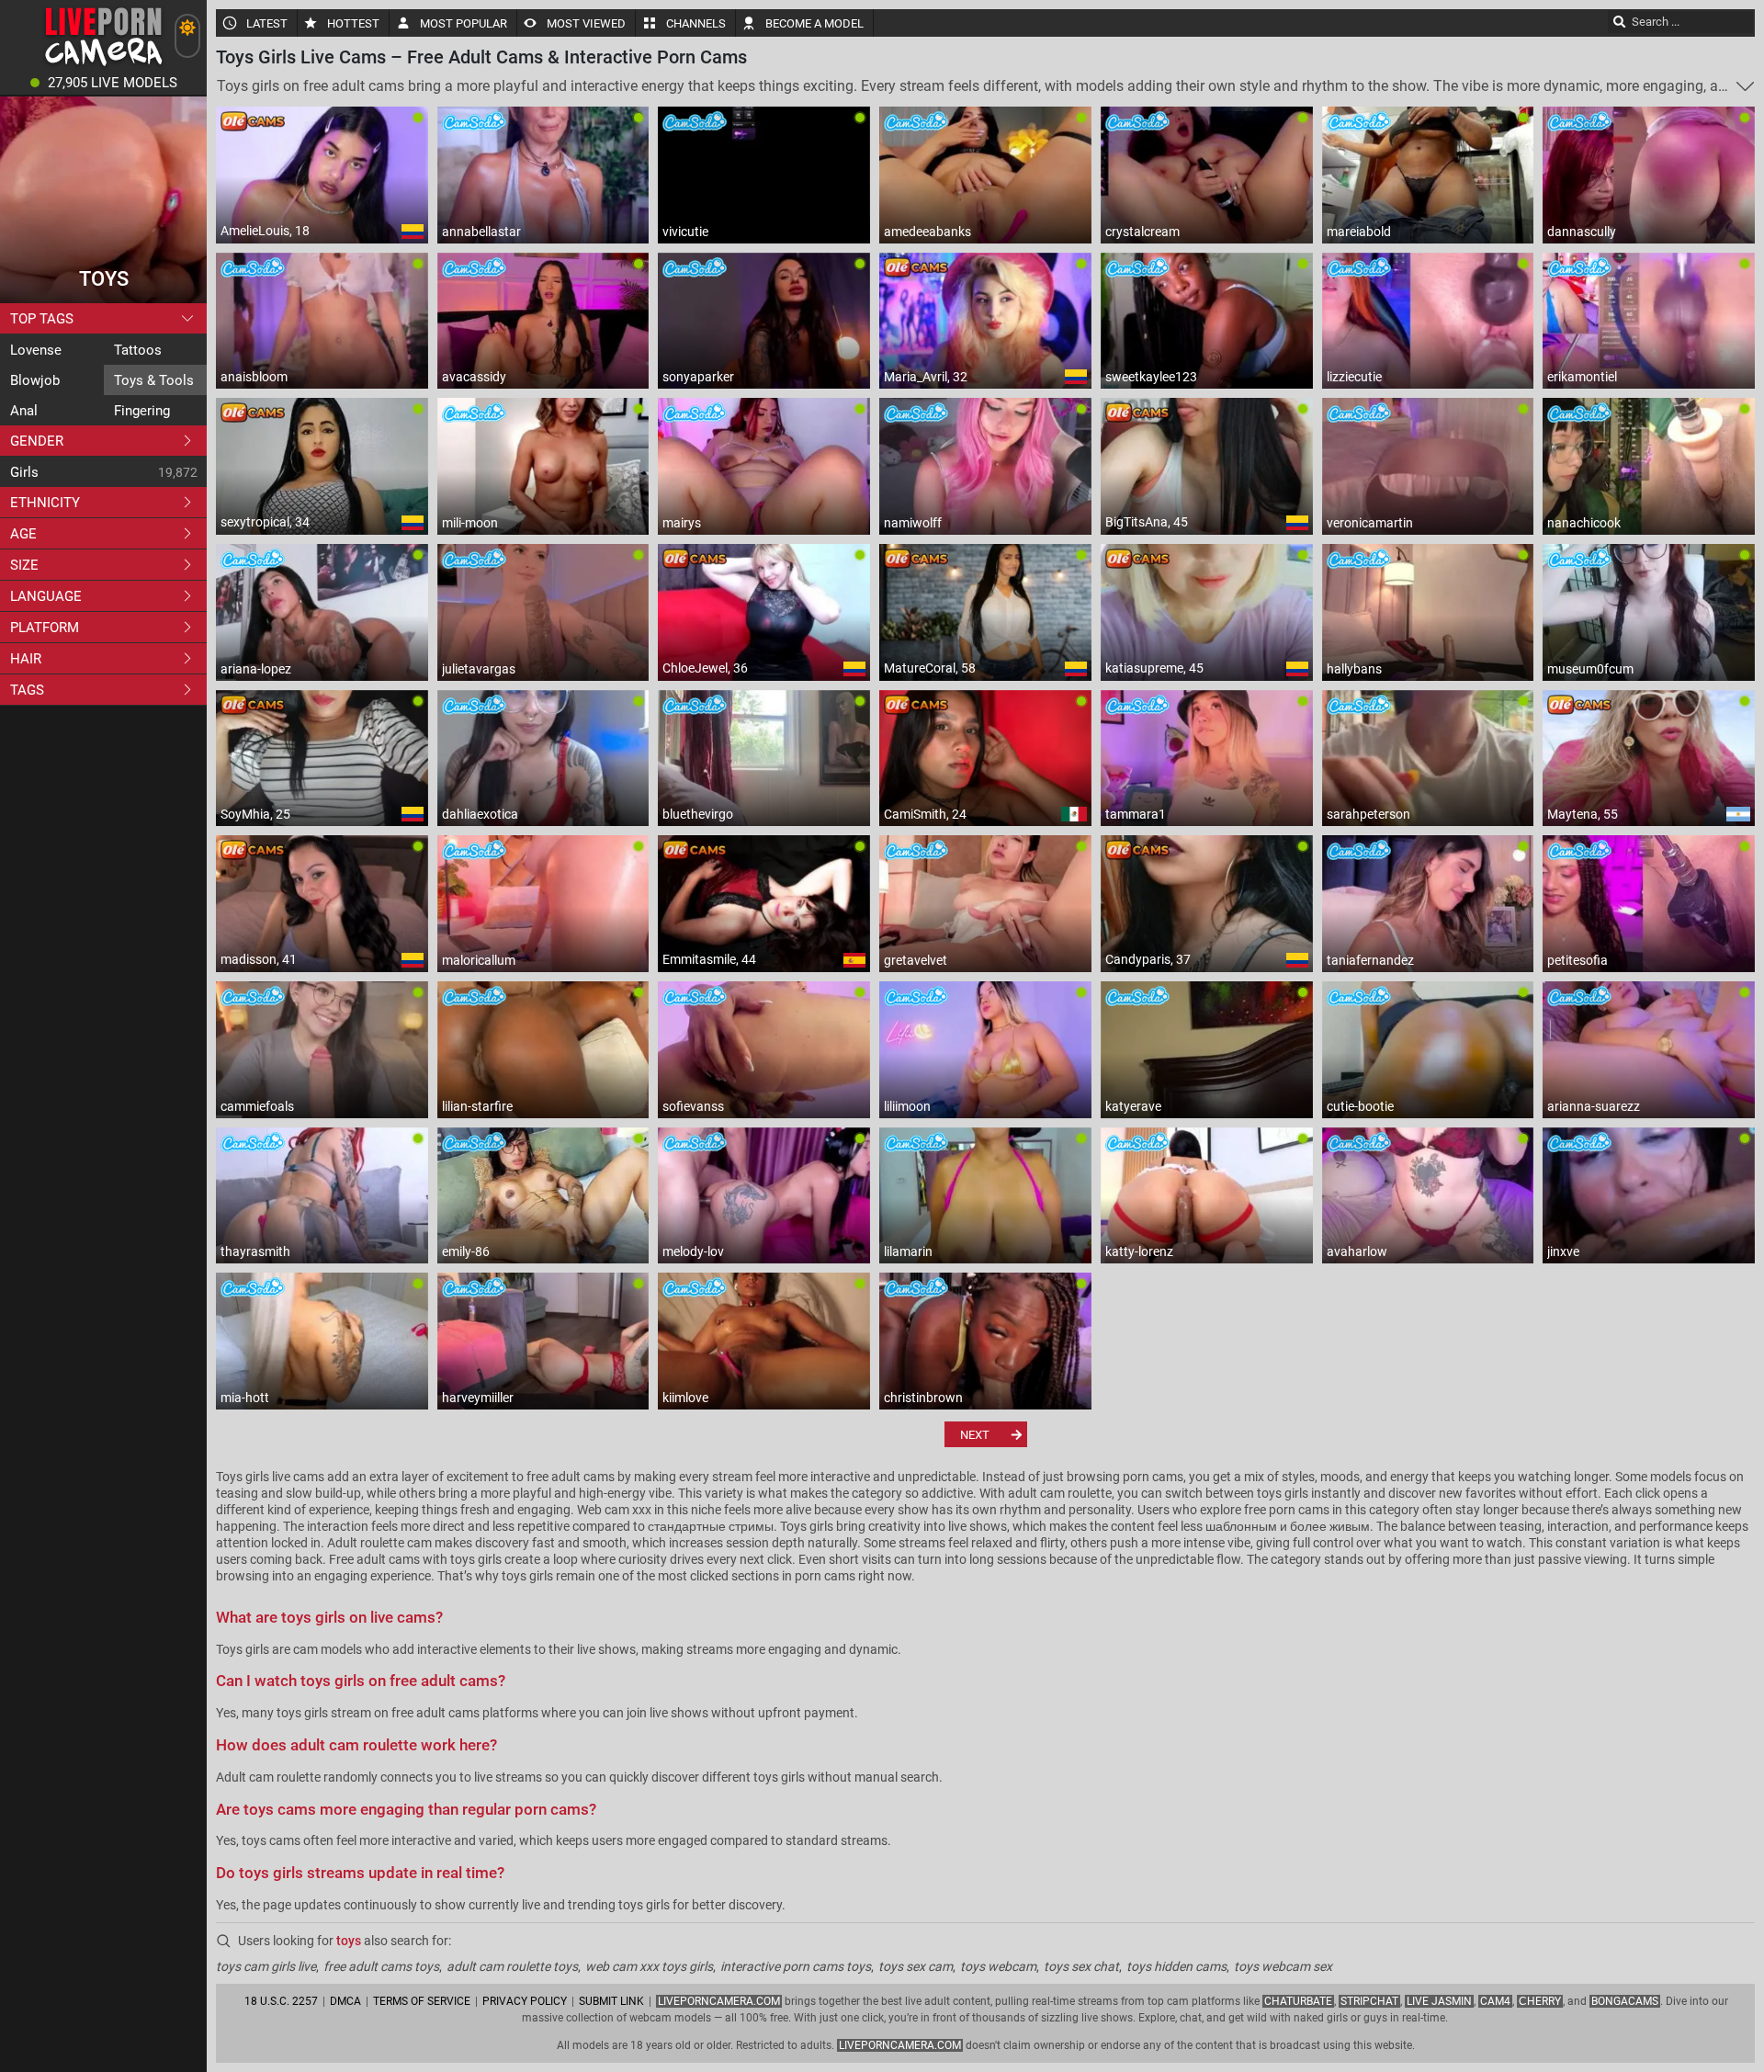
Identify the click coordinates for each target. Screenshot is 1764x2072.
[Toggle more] (1745, 86)
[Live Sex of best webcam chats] (103, 65)
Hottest (353, 23)
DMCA (345, 2001)
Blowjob (35, 380)
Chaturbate (1298, 2001)
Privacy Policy (525, 2001)
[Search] (1620, 21)
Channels (696, 23)
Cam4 (1495, 2001)
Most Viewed (586, 23)
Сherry (1540, 2001)
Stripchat (1369, 2001)
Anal (24, 411)
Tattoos (138, 350)
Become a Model (814, 23)
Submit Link (611, 2001)
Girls (24, 472)
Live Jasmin (1439, 2001)
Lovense (36, 350)
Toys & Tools (154, 380)
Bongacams (1625, 2001)
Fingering (142, 411)
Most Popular (464, 23)
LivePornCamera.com (719, 2001)
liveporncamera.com (900, 2045)
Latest (267, 23)
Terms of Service (422, 2001)
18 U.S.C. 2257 (281, 2001)
